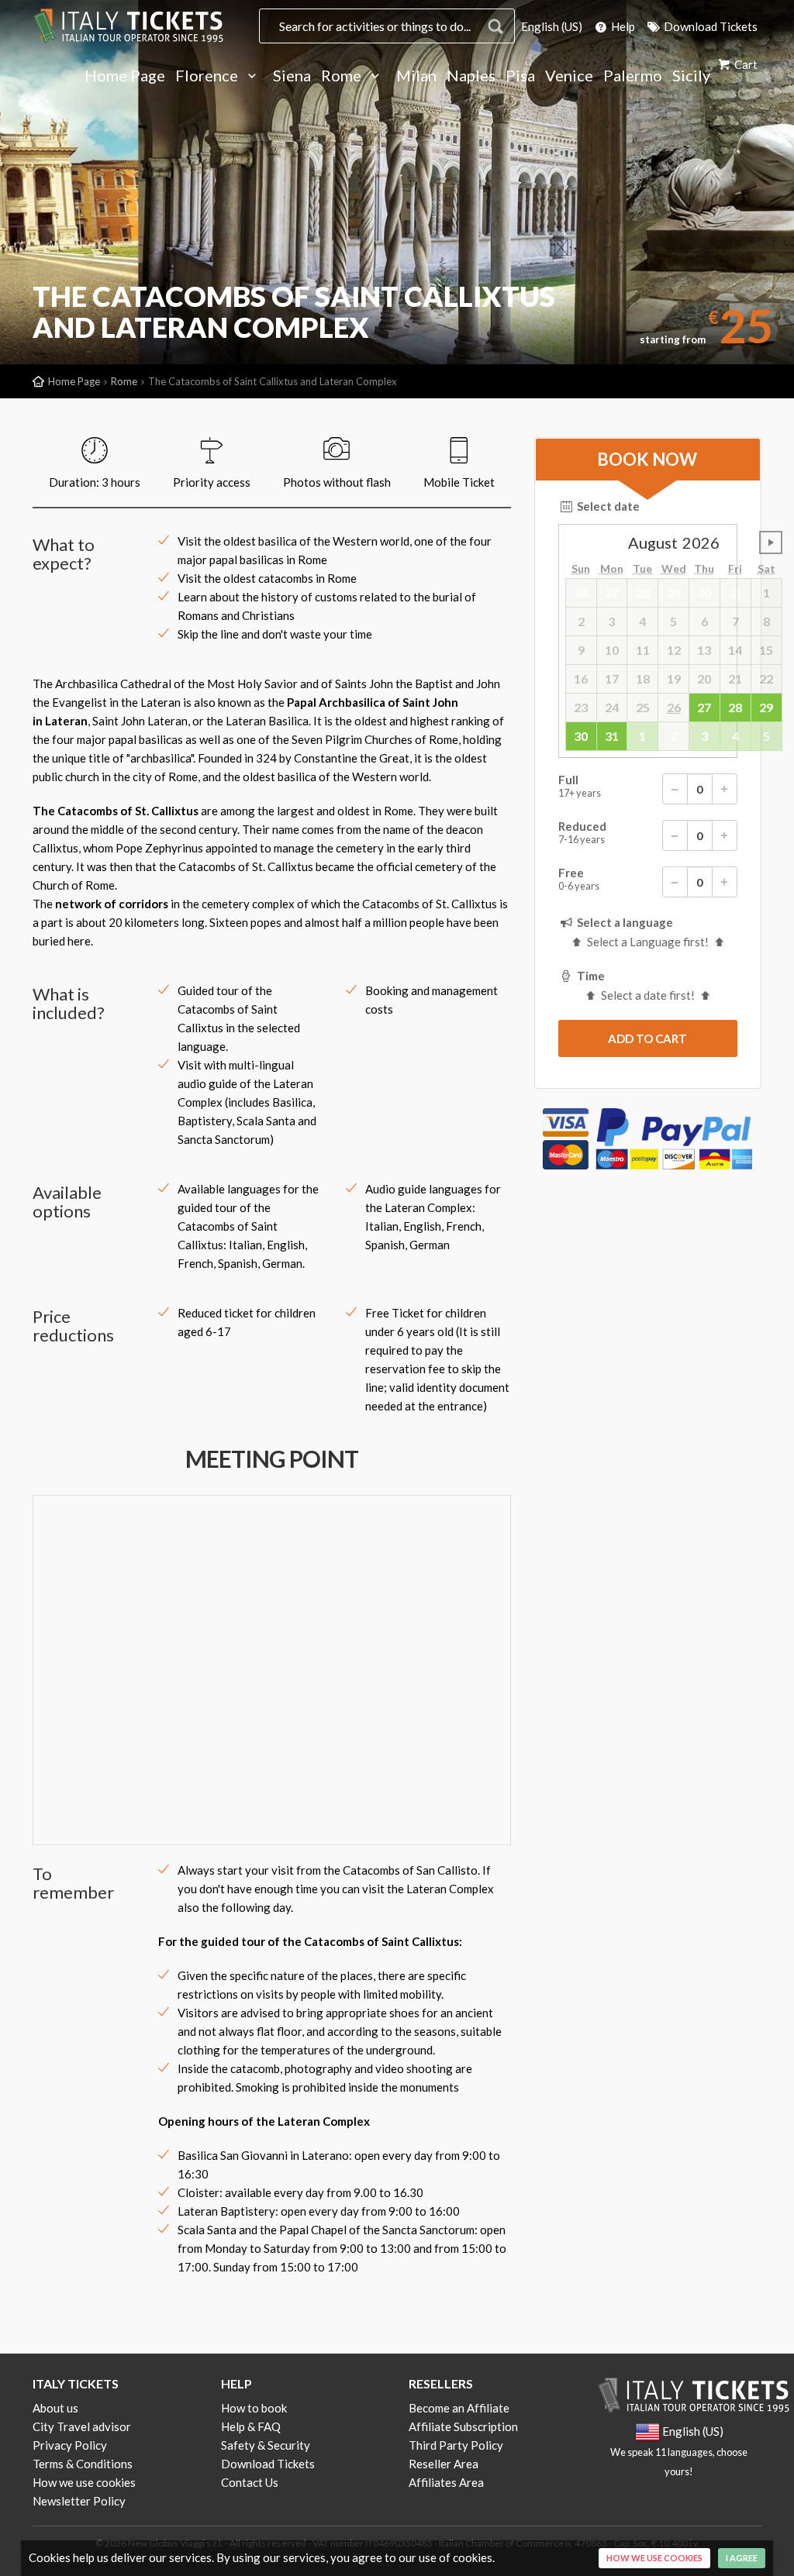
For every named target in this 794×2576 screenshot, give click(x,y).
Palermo (633, 76)
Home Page (125, 76)
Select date (607, 506)
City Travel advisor (82, 2426)
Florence (208, 76)
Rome (343, 76)
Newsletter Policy (79, 2501)
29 (766, 707)
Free (579, 879)
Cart (745, 64)
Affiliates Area (446, 2482)
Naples (471, 76)
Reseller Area (444, 2464)
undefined (771, 542)
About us (55, 2408)
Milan (416, 76)
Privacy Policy (70, 2445)
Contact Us (250, 2482)
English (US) (552, 26)
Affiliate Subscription (463, 2426)
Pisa (520, 76)
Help (622, 26)
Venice (569, 76)
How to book (254, 2408)
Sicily (691, 76)
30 (581, 736)
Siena (292, 76)
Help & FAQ (251, 2426)
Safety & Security (266, 2445)
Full (580, 786)
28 (735, 707)
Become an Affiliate (459, 2408)
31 (612, 736)
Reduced (582, 833)
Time (590, 976)
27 (704, 707)
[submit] (648, 1038)
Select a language (624, 922)
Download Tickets (709, 26)
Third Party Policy (456, 2445)
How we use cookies (84, 2482)
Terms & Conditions (83, 2464)
